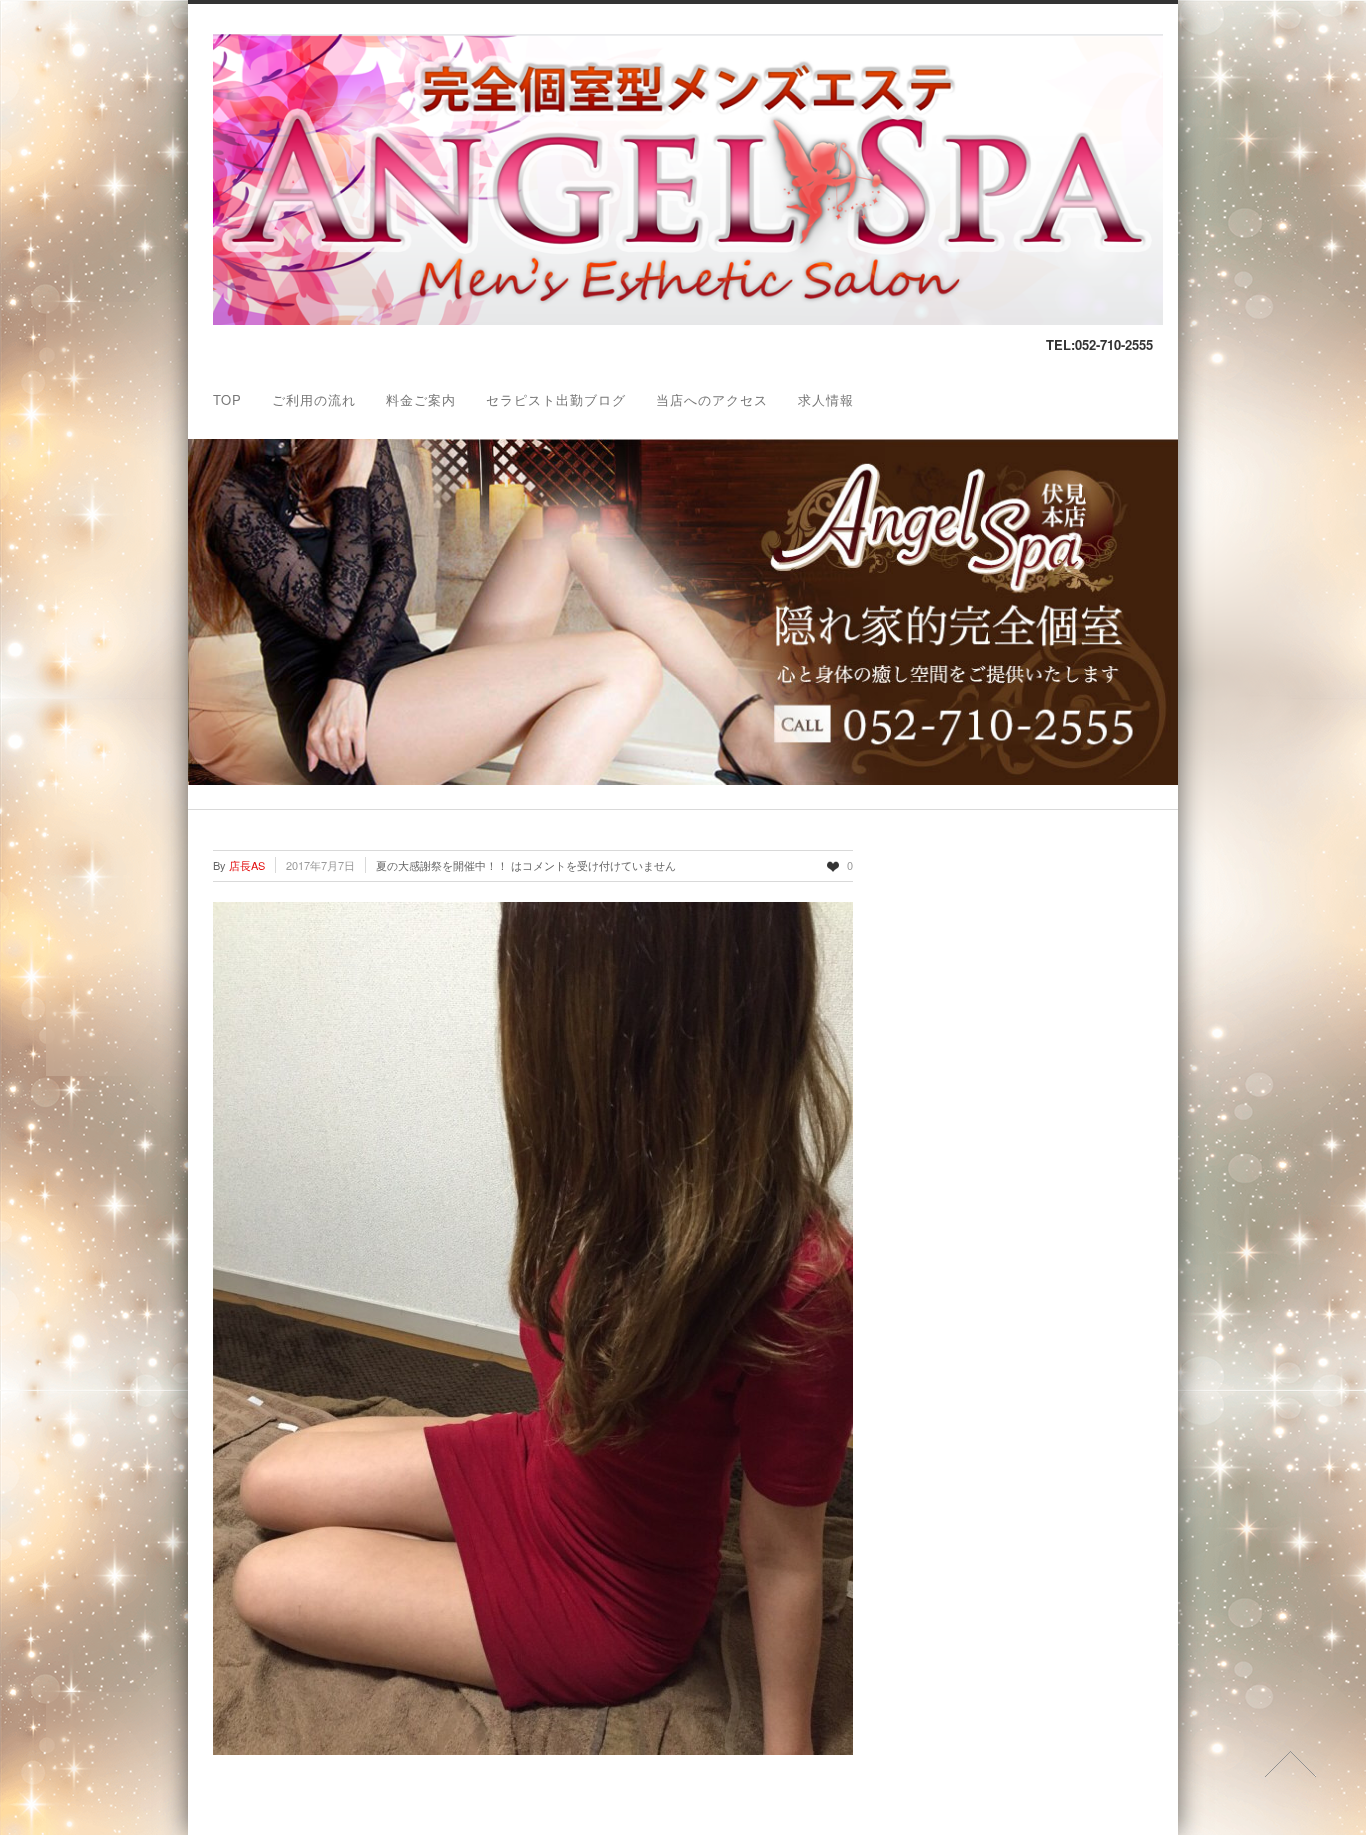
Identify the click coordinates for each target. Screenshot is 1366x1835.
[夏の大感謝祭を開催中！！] (533, 1328)
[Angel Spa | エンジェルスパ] (688, 319)
